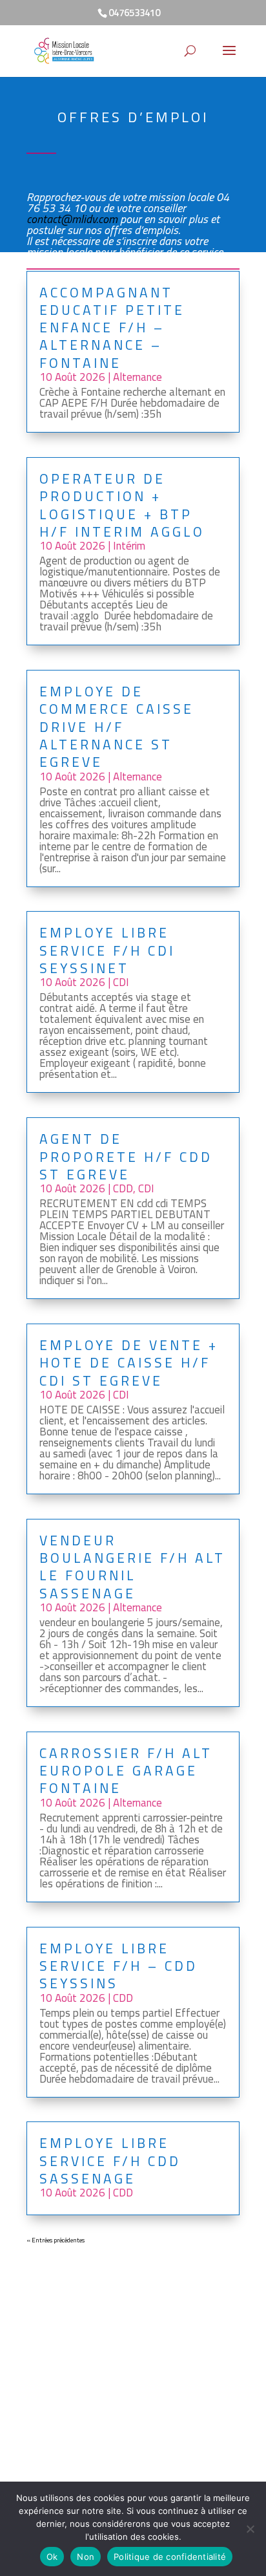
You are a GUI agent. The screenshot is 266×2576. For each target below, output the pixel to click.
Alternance (138, 377)
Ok (52, 2557)
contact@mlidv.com (72, 219)
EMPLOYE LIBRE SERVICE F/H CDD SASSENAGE (110, 2161)
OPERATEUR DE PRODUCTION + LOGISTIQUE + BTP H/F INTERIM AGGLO (122, 505)
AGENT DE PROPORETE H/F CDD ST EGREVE (126, 1156)
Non (86, 2557)
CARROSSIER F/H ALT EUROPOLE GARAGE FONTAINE (126, 1771)
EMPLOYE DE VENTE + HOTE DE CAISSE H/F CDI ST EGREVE (129, 1363)
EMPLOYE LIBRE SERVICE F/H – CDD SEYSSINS (118, 1966)
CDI (121, 982)
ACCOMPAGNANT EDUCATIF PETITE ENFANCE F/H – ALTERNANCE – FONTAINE (112, 327)
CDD (123, 1188)
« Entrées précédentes (56, 2240)
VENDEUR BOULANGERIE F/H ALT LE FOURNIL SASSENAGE (132, 1567)
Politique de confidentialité (170, 2557)
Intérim (129, 546)
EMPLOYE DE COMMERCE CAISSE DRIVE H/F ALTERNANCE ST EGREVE (117, 726)
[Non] (250, 2529)
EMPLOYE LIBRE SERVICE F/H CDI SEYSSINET (107, 950)
